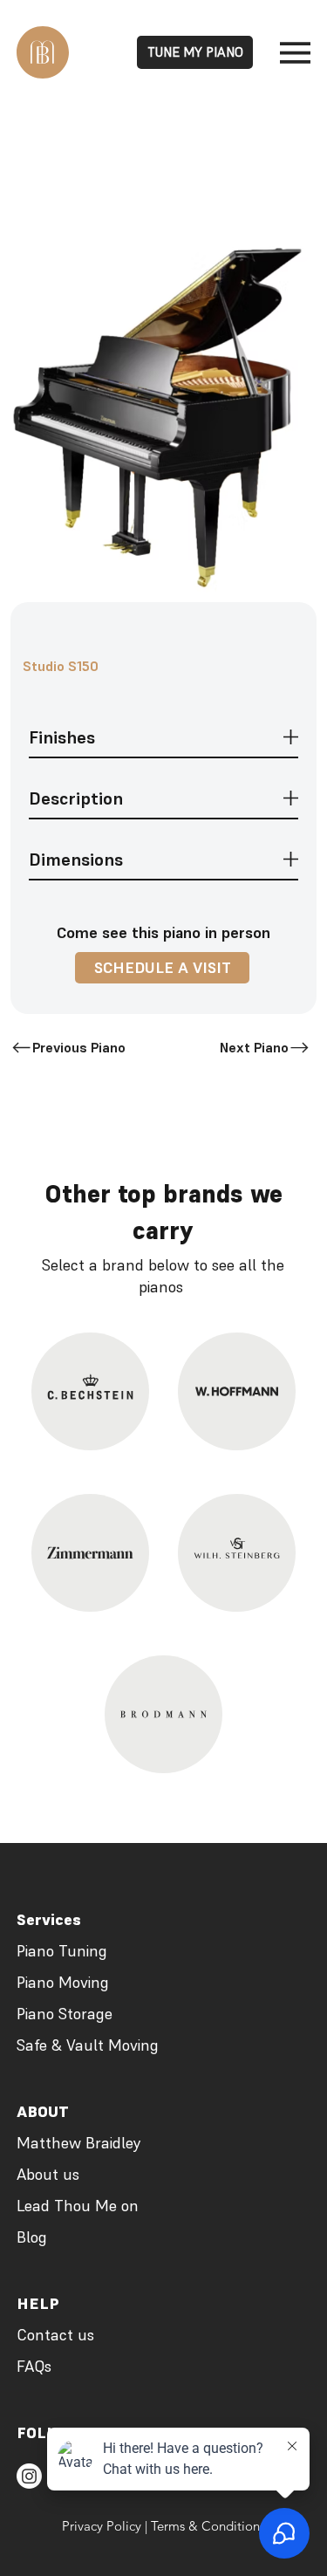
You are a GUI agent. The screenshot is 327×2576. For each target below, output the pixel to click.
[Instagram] (29, 2476)
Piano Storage (65, 2014)
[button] (162, 968)
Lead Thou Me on (78, 2206)
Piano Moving (63, 1982)
